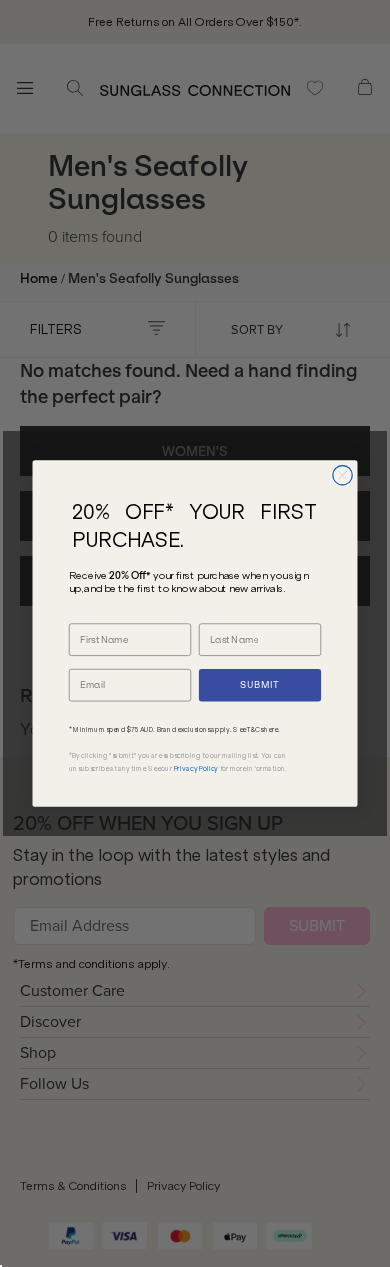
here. (272, 729)
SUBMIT (259, 685)
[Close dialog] (343, 475)
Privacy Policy (196, 768)
